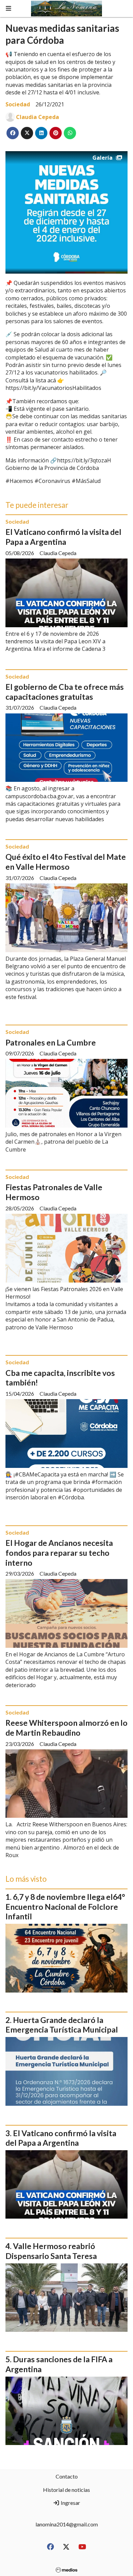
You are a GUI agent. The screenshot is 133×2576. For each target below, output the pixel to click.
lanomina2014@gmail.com (67, 2524)
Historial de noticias (66, 2490)
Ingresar (70, 2503)
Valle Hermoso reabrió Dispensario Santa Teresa (51, 2251)
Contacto (67, 2476)
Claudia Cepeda (38, 117)
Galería (102, 158)
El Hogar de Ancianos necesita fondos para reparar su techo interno (59, 1553)
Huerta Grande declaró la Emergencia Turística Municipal (62, 2025)
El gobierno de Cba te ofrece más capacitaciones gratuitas (65, 692)
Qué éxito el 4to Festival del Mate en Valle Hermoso (66, 862)
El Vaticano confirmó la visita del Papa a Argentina (63, 537)
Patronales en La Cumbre (51, 1042)
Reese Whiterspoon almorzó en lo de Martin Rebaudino (66, 1728)
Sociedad (18, 104)
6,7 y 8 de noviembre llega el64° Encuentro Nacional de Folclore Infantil (65, 1907)
